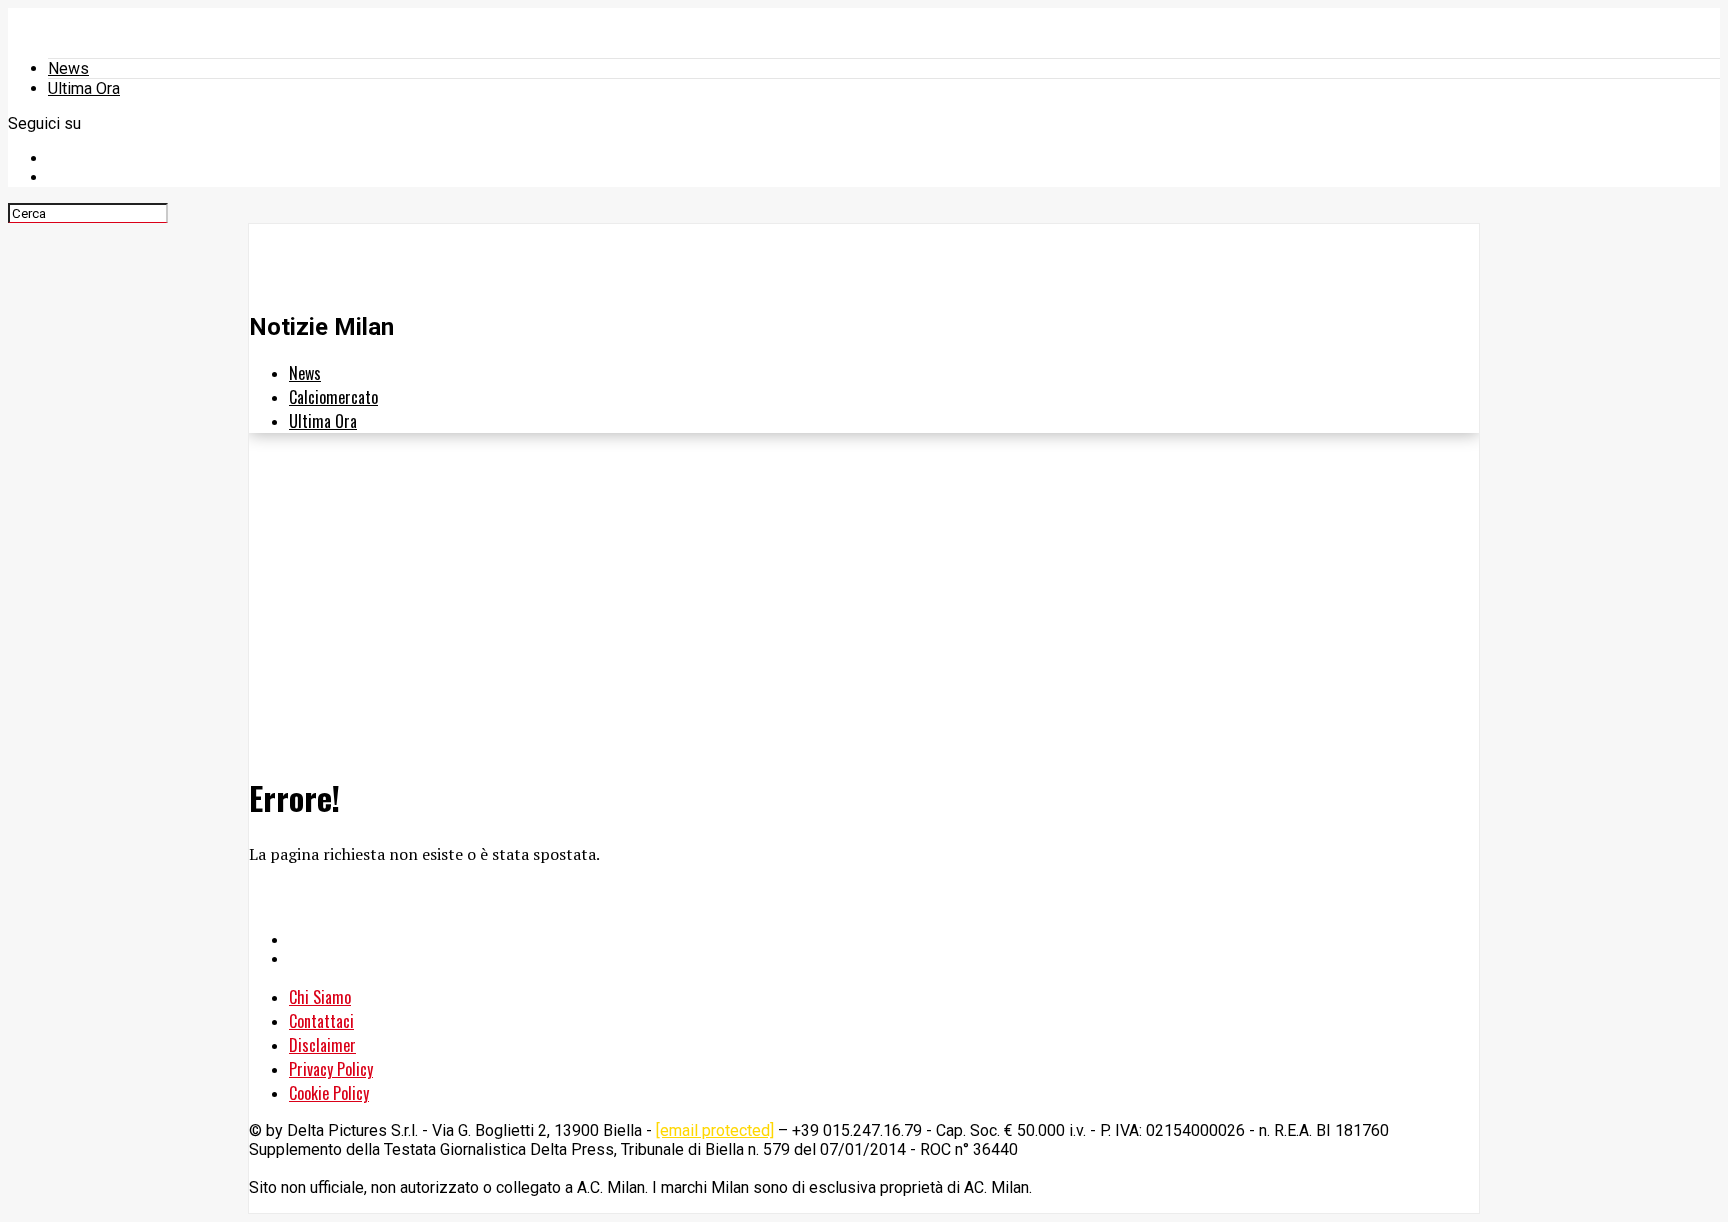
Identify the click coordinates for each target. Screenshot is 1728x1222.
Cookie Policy (329, 1093)
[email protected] (715, 1130)
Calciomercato (333, 397)
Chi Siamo (320, 997)
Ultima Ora (84, 88)
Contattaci (321, 1021)
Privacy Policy (331, 1069)
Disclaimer (322, 1045)
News (68, 68)
